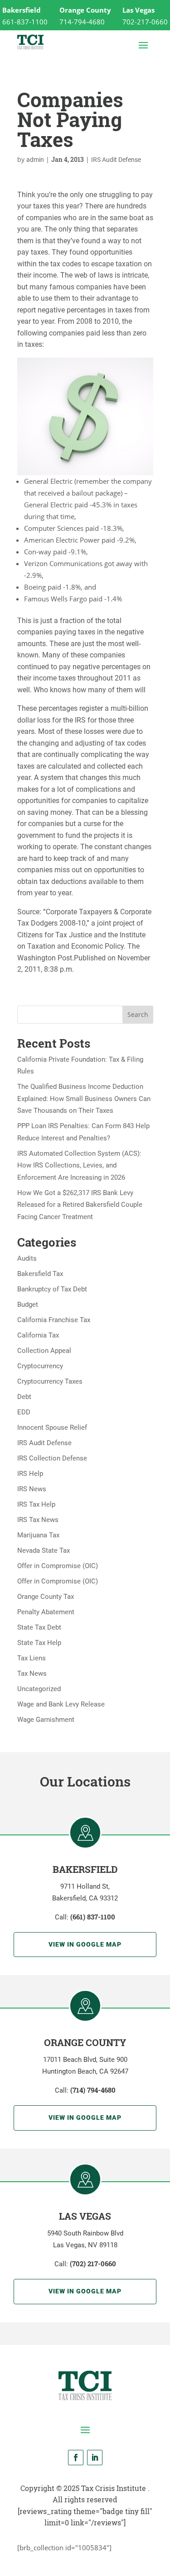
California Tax (38, 1335)
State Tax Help (39, 1643)
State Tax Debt (39, 1627)
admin (35, 160)
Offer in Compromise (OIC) (58, 1566)
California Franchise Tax (54, 1320)
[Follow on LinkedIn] (95, 2458)
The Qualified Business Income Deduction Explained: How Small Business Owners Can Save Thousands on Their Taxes (84, 1099)
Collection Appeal (44, 1351)
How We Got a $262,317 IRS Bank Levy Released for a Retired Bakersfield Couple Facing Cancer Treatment (80, 1205)
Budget (28, 1305)
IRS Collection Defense (52, 1458)
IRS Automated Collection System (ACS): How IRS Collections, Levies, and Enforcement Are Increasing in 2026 (79, 1165)
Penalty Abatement (46, 1612)
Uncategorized (39, 1689)
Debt (24, 1397)
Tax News (32, 1673)
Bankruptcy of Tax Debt (52, 1289)
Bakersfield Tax (40, 1274)
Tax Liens (32, 1658)
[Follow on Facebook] (76, 2458)
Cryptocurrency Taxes (50, 1381)
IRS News (32, 1489)
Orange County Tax (46, 1597)
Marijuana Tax (38, 1535)
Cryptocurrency (40, 1366)
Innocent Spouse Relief (52, 1427)
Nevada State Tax (44, 1550)
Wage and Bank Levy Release (61, 1704)
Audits (27, 1258)
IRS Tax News (38, 1520)
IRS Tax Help (36, 1504)
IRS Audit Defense (116, 160)
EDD (24, 1412)
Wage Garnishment (46, 1720)
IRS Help (30, 1474)
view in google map (85, 1944)
